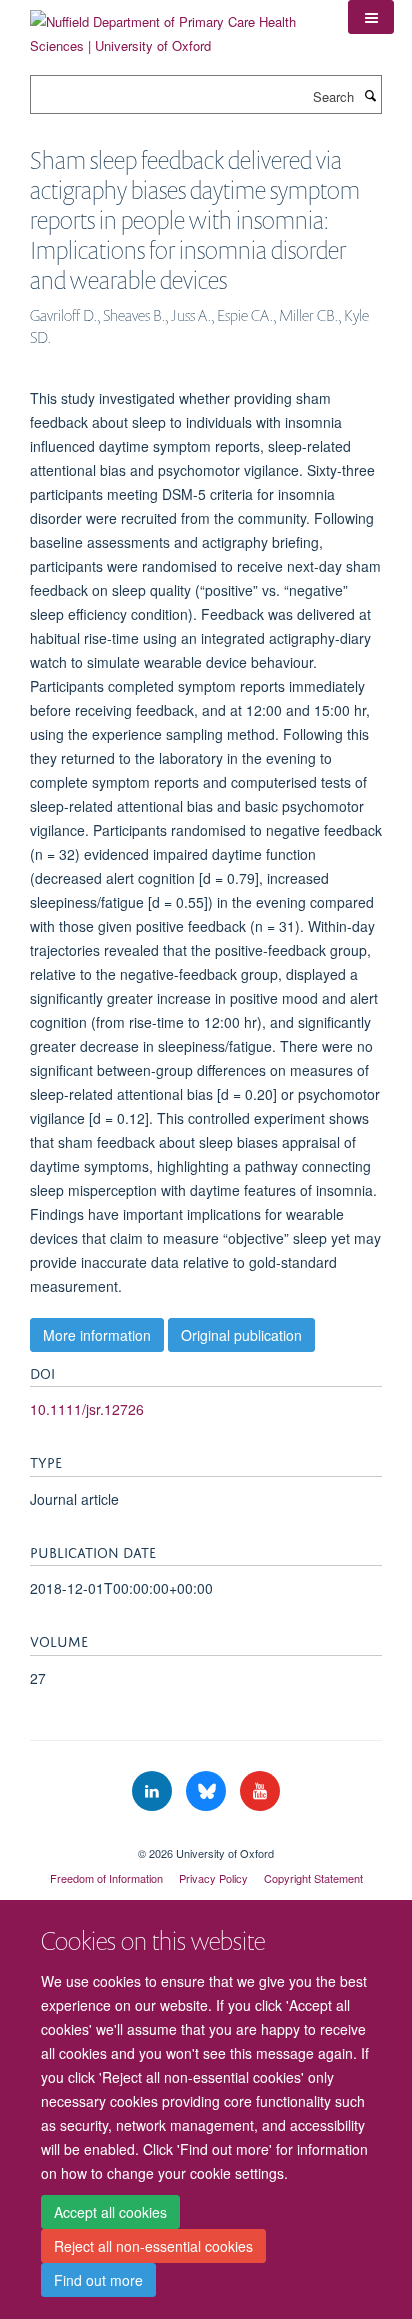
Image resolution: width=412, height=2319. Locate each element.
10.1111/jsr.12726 (87, 1409)
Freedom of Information (106, 1878)
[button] (371, 17)
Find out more (98, 2280)
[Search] (370, 95)
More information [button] (97, 1335)
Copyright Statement (313, 1878)
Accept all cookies (110, 2212)
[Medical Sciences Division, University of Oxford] (206, 1836)
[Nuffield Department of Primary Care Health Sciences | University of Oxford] (174, 26)
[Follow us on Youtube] (260, 1791)
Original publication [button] (241, 1335)
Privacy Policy (213, 1878)
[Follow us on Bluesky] (208, 1791)
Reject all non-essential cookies (153, 2246)
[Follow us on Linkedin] (154, 1791)
